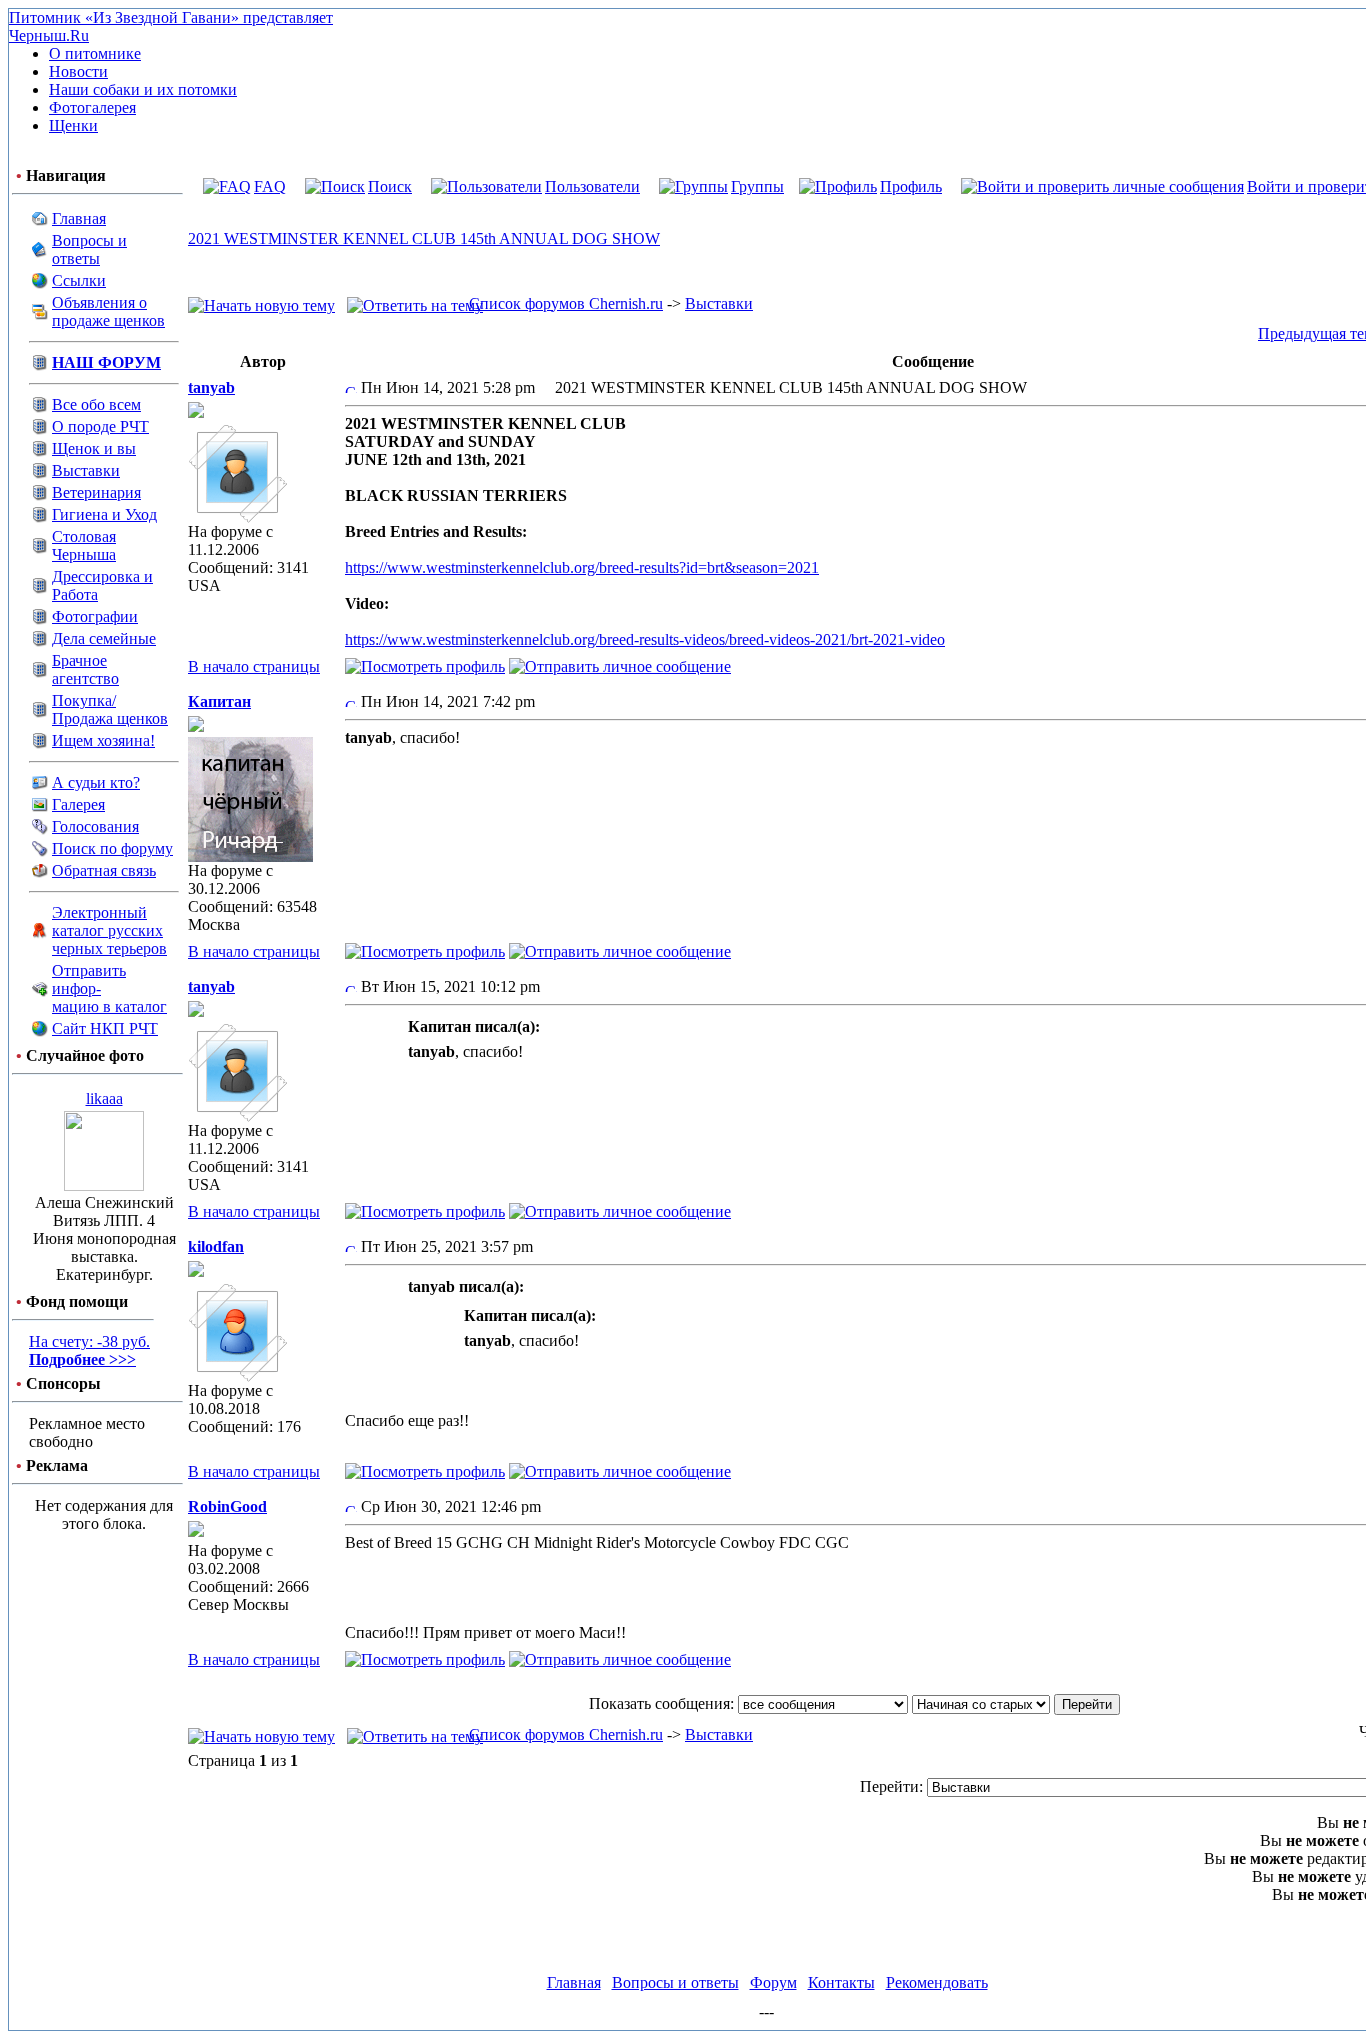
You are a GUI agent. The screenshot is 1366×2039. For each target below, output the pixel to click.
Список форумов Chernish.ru (566, 303)
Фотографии (95, 616)
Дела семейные (104, 638)
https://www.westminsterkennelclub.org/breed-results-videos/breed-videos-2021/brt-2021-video (645, 639)
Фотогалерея (92, 107)
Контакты (841, 1982)
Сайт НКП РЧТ (105, 1028)
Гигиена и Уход (104, 514)
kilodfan (216, 1246)
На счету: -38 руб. (89, 1350)
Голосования (95, 826)
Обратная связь (104, 870)
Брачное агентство (85, 669)
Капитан (219, 701)
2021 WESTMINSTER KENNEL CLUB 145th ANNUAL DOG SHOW (424, 238)
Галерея (78, 804)
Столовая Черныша (84, 545)
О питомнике (95, 53)
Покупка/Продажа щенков (110, 709)
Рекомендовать (937, 1982)
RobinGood (227, 1506)
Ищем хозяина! (103, 740)
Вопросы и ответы (89, 249)
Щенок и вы (94, 448)
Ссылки (79, 280)
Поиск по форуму (112, 848)
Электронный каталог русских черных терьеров (109, 930)
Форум (773, 1982)
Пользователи (592, 186)
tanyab (211, 387)
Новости (78, 71)
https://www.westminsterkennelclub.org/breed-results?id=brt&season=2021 (582, 567)
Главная (79, 218)
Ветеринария (96, 492)
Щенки (73, 125)
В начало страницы (254, 666)
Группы (757, 186)
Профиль (911, 186)
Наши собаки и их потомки (143, 89)
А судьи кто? (96, 782)
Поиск (390, 186)
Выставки (86, 470)
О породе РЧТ (100, 426)
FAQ (270, 186)
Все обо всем (96, 404)
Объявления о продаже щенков (108, 311)
